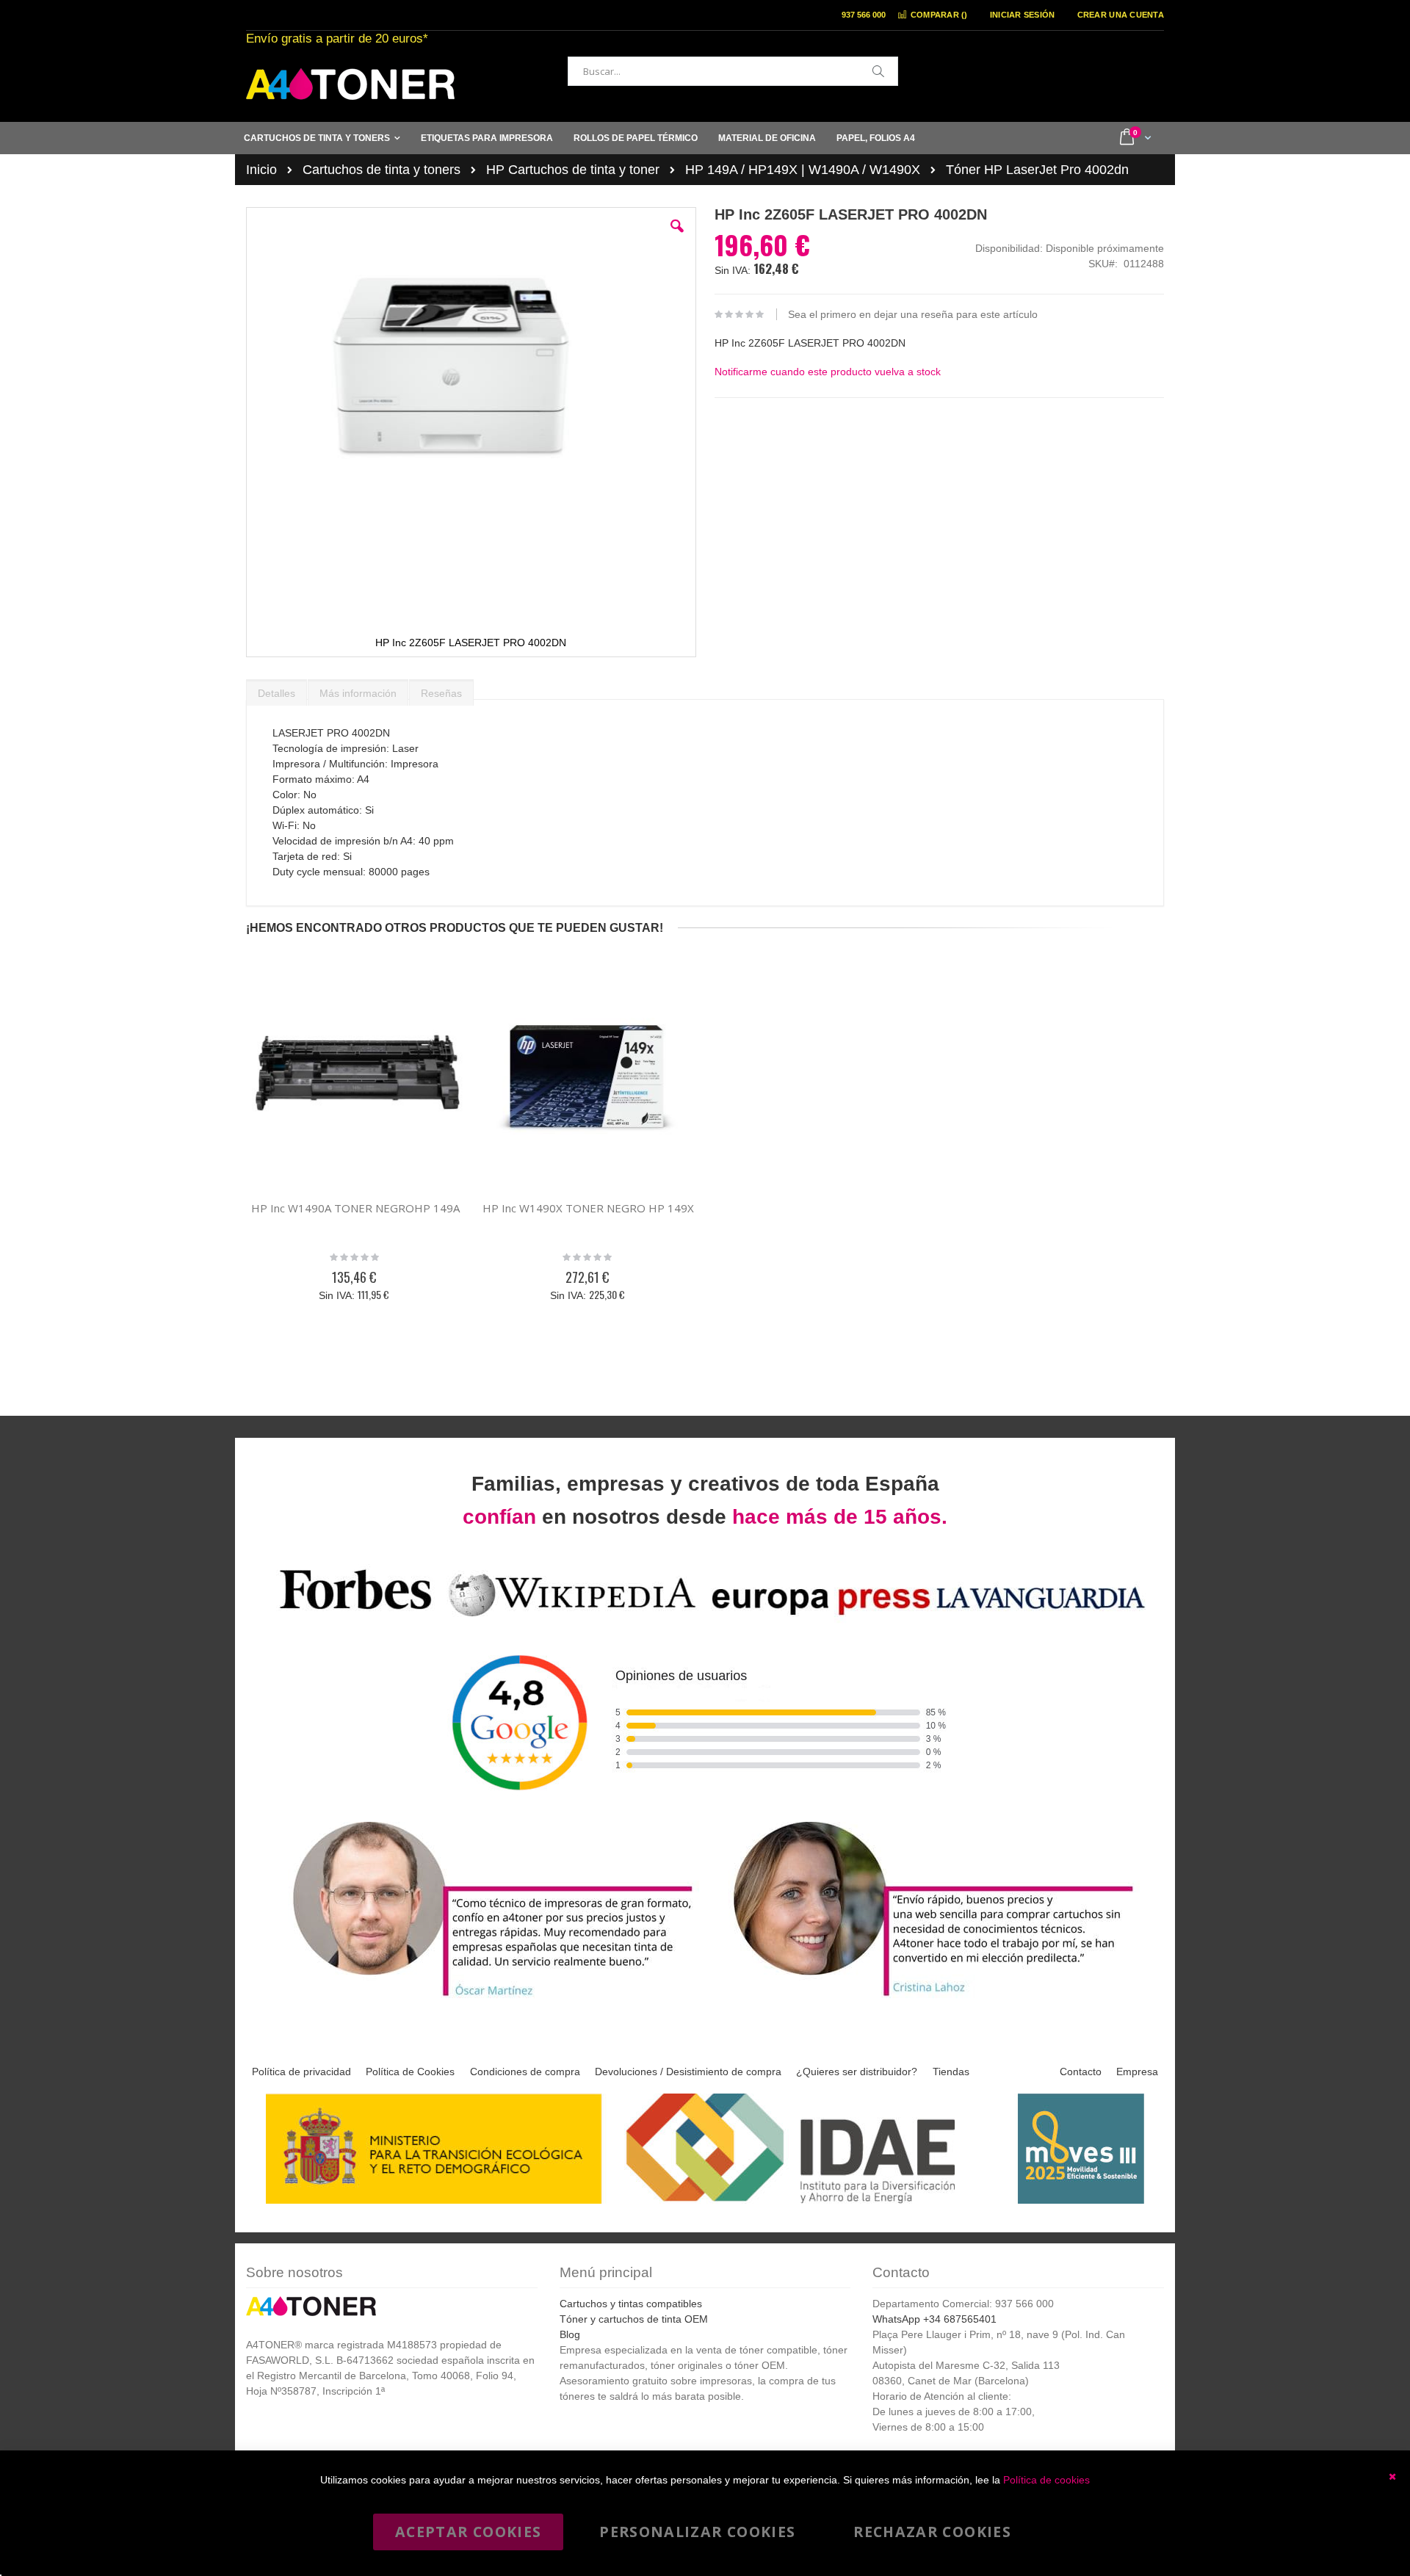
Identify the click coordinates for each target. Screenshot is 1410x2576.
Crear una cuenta (1121, 15)
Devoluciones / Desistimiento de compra (688, 2072)
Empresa (1137, 2072)
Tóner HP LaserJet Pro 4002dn (1037, 170)
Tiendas (951, 2072)
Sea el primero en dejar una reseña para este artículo (913, 314)
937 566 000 (864, 15)
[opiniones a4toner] (485, 1998)
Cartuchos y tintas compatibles (631, 2304)
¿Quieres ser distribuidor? (857, 2072)
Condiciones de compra (525, 2072)
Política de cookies (1046, 2480)
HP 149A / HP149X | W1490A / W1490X (803, 170)
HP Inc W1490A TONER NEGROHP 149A (355, 1208)
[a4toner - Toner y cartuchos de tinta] (350, 84)
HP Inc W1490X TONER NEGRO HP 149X (588, 1208)
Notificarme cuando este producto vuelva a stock (828, 372)
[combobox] (733, 71)
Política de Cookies (410, 2072)
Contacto (1081, 2072)
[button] (677, 237)
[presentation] (276, 690)
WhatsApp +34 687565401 (934, 2319)
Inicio (261, 170)
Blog (570, 2334)
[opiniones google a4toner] (705, 1619)
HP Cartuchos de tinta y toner (573, 170)
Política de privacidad (301, 2072)
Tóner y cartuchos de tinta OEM (634, 2319)
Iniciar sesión (1023, 15)
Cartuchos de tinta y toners (382, 170)
